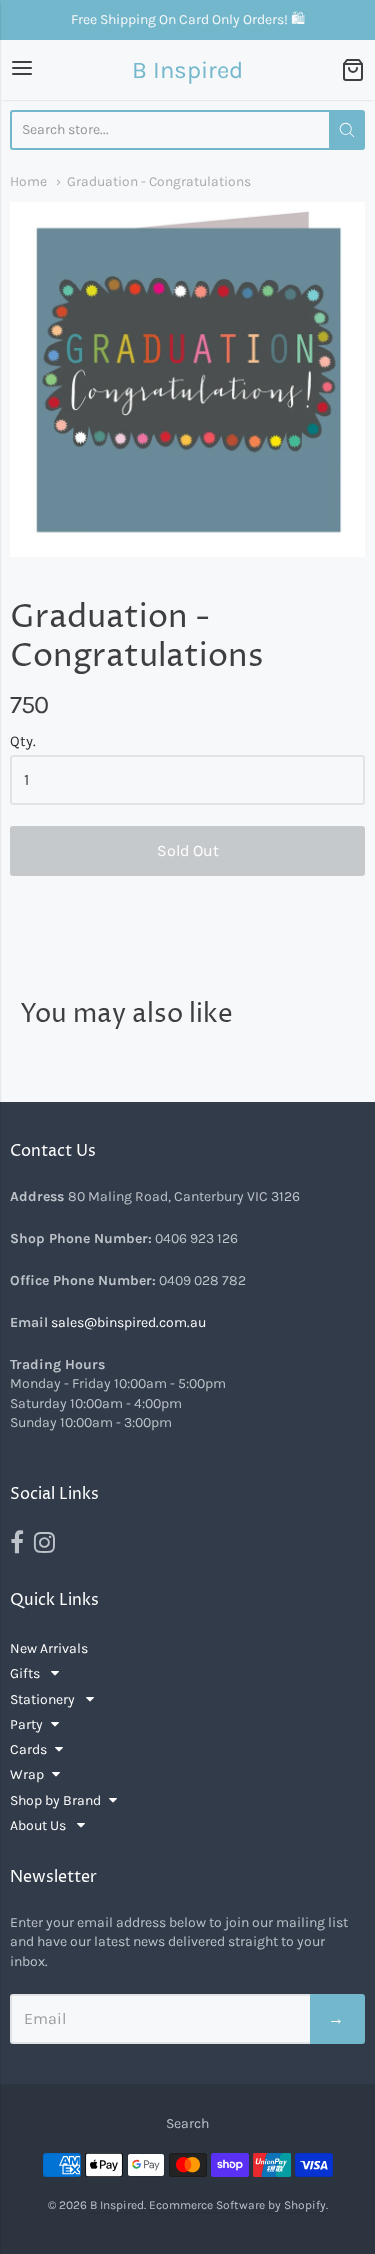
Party (26, 1724)
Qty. (23, 741)
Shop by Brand (55, 1800)
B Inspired (187, 70)
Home (28, 181)
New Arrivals (49, 1648)
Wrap (27, 1774)
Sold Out (188, 850)
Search (187, 2123)
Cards (28, 1749)
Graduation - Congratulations (159, 181)
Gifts (26, 1673)
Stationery (44, 1699)
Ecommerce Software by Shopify (237, 2205)
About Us (39, 1825)
